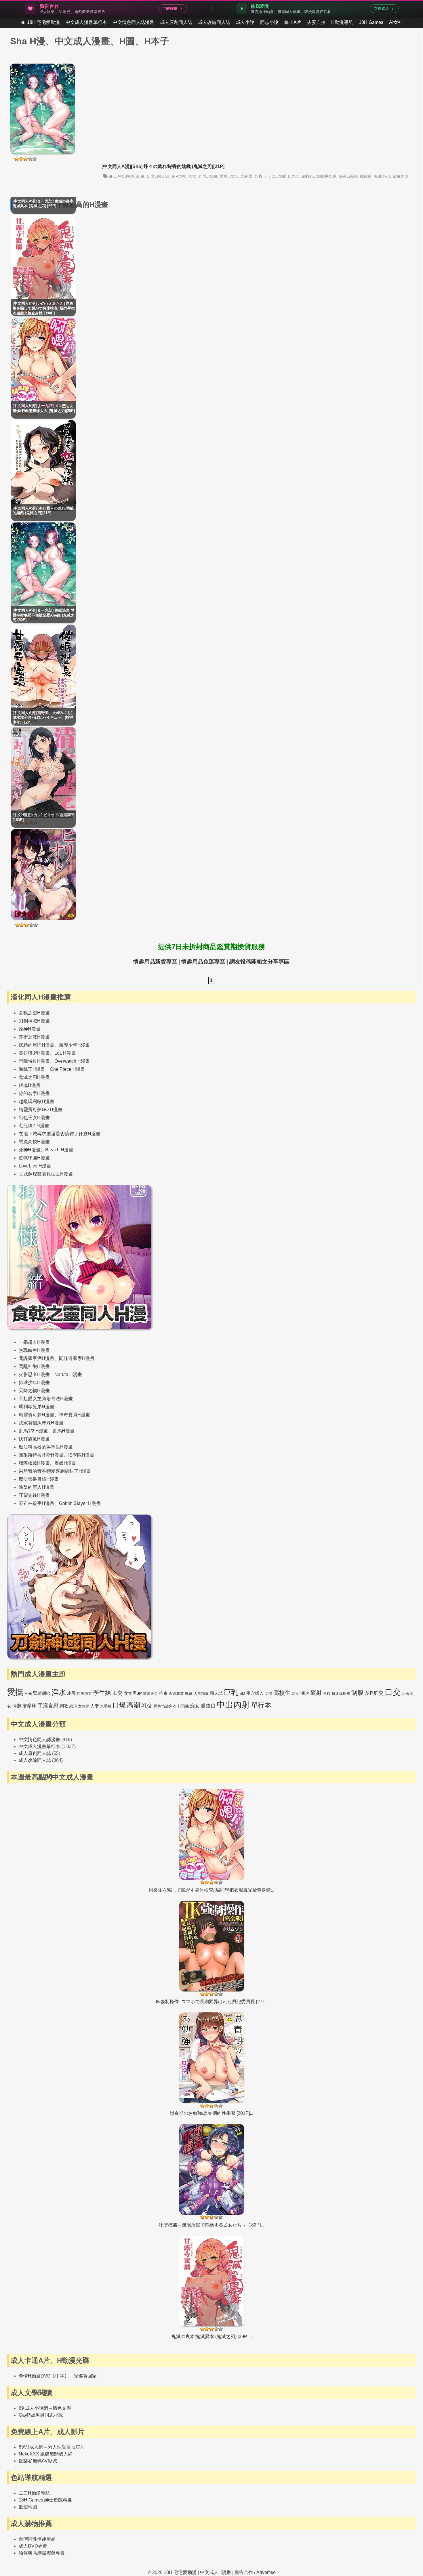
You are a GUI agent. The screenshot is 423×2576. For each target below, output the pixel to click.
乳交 (147, 1705)
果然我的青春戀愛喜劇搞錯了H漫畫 (55, 1471)
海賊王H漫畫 (32, 1069)
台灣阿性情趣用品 (37, 2539)
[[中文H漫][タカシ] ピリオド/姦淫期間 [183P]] (43, 918)
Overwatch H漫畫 (72, 1061)
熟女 (296, 1694)
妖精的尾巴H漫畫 (37, 1045)
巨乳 (203, 176)
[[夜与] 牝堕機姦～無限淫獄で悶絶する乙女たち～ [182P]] (212, 2176)
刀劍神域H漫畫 (34, 1021)
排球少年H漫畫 (34, 1383)
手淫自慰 (48, 1706)
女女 (193, 176)
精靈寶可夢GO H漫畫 (41, 1109)
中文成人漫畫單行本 (86, 22)
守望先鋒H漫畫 (34, 1495)
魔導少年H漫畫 (75, 1045)
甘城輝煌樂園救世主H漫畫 (46, 1174)
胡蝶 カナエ (265, 176)
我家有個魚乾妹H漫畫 (41, 1423)
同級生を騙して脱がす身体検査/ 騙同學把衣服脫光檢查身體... (211, 1890)
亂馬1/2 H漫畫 (33, 1431)
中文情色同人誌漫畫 (134, 22)
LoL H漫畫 (65, 1053)
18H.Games (371, 22)
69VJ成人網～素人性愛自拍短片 (52, 2447)
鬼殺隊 (365, 176)
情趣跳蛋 (150, 1694)
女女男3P (133, 1693)
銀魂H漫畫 (30, 1085)
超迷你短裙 (341, 1694)
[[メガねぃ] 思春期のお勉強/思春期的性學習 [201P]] (212, 2065)
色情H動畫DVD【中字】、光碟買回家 (58, 2376)
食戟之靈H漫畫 (34, 1013)
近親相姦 (176, 1694)
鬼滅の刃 (382, 176)
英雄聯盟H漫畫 (34, 1053)
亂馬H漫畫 (64, 1431)
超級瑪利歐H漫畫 (37, 1101)
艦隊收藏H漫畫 (34, 1463)
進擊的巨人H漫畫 (37, 1487)
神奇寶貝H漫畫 (75, 1415)
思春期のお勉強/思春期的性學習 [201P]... (211, 2113)
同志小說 (269, 22)
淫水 (234, 176)
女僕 (268, 1694)
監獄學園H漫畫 (34, 1158)
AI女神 (396, 22)
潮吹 (305, 1693)
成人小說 (245, 22)
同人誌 (163, 176)
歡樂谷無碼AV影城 (38, 2461)
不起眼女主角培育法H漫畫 (46, 1399)
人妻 (95, 1706)
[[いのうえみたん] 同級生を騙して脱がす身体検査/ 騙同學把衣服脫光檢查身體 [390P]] (212, 1841)
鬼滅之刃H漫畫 (34, 1077)
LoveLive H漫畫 (35, 1166)
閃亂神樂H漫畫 (34, 1366)
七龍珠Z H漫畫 (34, 1126)
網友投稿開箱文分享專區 (259, 962)
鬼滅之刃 (400, 176)
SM (242, 1694)
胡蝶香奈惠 (326, 176)
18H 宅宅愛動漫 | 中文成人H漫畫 (197, 2572)
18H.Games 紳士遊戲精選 (45, 2500)
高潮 (353, 176)
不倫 (28, 1694)
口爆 (119, 1705)
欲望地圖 (28, 2507)
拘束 (163, 1693)
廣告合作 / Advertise (255, 2572)
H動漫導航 (342, 22)
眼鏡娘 (208, 1706)
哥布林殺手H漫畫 (37, 1503)
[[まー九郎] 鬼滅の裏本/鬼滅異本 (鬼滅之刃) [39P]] (212, 2288)
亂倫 (140, 176)
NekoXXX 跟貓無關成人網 (46, 2454)
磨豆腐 (246, 176)
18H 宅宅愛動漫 (43, 22)
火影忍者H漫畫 (34, 1374)
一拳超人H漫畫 (34, 1342)
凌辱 (71, 1693)
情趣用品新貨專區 (155, 962)
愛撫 (224, 176)
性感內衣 (84, 1694)
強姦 (327, 1694)
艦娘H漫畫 (65, 1463)
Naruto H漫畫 (68, 1374)
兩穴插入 (255, 1693)
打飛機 (183, 1706)
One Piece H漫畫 (67, 1069)
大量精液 (201, 1694)
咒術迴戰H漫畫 (34, 1037)
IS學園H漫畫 (81, 1455)
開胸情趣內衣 (165, 1706)
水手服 (106, 1706)
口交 (151, 176)
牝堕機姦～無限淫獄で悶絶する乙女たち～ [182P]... (211, 2225)
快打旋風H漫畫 (34, 1439)
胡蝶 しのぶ (289, 176)
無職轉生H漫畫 (34, 1350)
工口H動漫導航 (34, 2493)
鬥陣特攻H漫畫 (34, 1061)
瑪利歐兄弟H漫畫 (37, 1407)
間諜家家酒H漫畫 (37, 1358)
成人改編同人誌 (214, 22)
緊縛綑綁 (42, 1693)
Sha (112, 176)
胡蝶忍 (308, 176)
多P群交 (179, 176)
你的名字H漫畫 (34, 1093)
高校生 (282, 1693)
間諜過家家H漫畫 (77, 1358)
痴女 (195, 1706)
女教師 (84, 1706)
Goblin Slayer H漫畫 (80, 1503)
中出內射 (126, 176)
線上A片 (293, 22)
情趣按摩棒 (24, 1706)
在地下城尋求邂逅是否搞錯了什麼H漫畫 (60, 1134)
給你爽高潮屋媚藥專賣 (42, 2553)
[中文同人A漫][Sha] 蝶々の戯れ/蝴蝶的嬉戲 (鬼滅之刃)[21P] (163, 166)
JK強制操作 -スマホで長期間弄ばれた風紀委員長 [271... (212, 2002)
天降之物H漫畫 (34, 1391)
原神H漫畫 (30, 1029)
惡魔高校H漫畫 (34, 1142)
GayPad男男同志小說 (41, 2415)
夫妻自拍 (316, 22)
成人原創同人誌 (176, 22)
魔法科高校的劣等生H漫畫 (46, 1447)
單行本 (261, 1705)
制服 (357, 1693)
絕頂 (73, 1706)
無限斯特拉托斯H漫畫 (41, 1455)
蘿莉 (343, 176)
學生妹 (102, 1693)
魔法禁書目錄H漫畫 (39, 1479)
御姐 (213, 176)
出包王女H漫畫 (34, 1118)
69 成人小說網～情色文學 (45, 2408)
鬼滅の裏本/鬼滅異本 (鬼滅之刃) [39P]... (212, 2336)
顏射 (316, 1693)
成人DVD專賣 (33, 2546)
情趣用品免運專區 (203, 962)
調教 (64, 1706)
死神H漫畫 (30, 1150)
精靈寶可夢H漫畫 (37, 1415)
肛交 (117, 1693)
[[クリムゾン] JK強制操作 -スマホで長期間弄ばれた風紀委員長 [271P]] (212, 1953)
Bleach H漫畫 (59, 1150)
